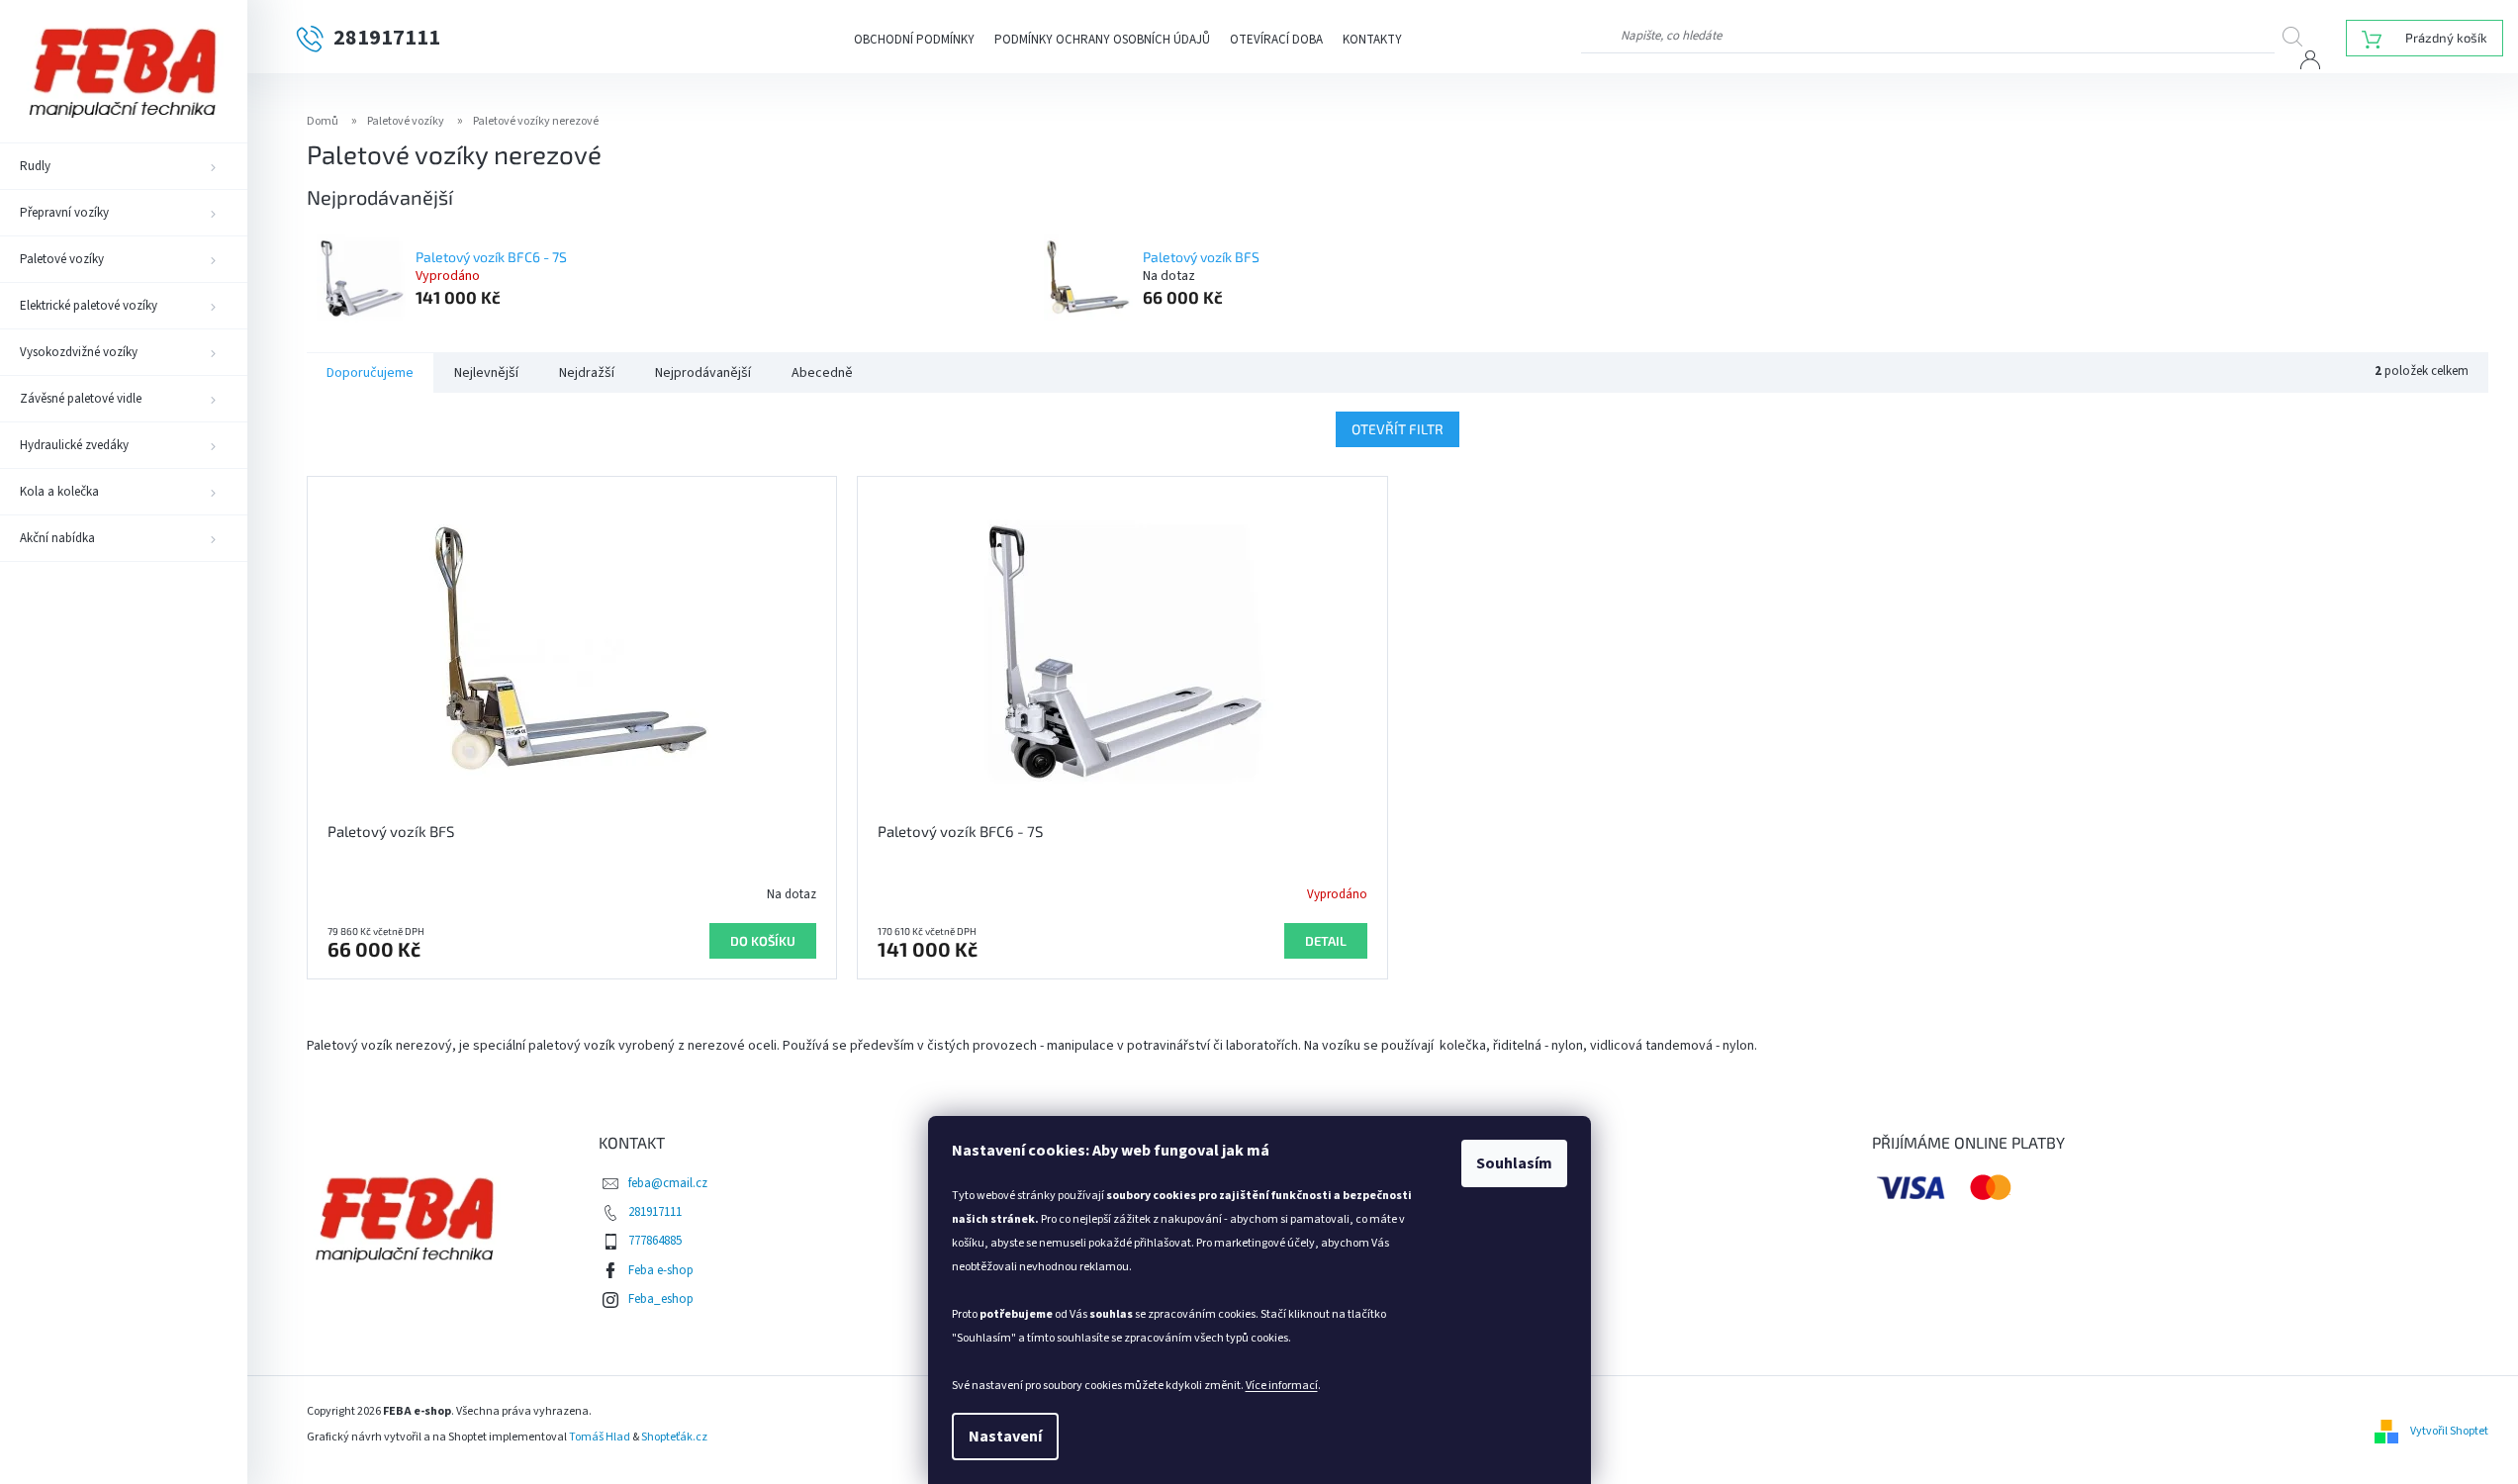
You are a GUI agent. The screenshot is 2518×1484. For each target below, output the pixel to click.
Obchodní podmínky (914, 40)
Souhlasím (1514, 1163)
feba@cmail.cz (668, 1183)
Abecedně (822, 373)
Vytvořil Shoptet (2449, 1430)
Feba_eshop (661, 1299)
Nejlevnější (486, 373)
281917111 (655, 1212)
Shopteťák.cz (674, 1437)
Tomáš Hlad (600, 1437)
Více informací (1282, 1386)
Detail (1326, 941)
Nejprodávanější (703, 373)
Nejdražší (587, 373)
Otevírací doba (1276, 40)
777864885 (655, 1241)
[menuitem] (124, 166)
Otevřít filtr (1398, 429)
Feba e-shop (661, 1270)
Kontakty (1372, 40)
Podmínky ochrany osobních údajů (1102, 40)
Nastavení (1005, 1437)
